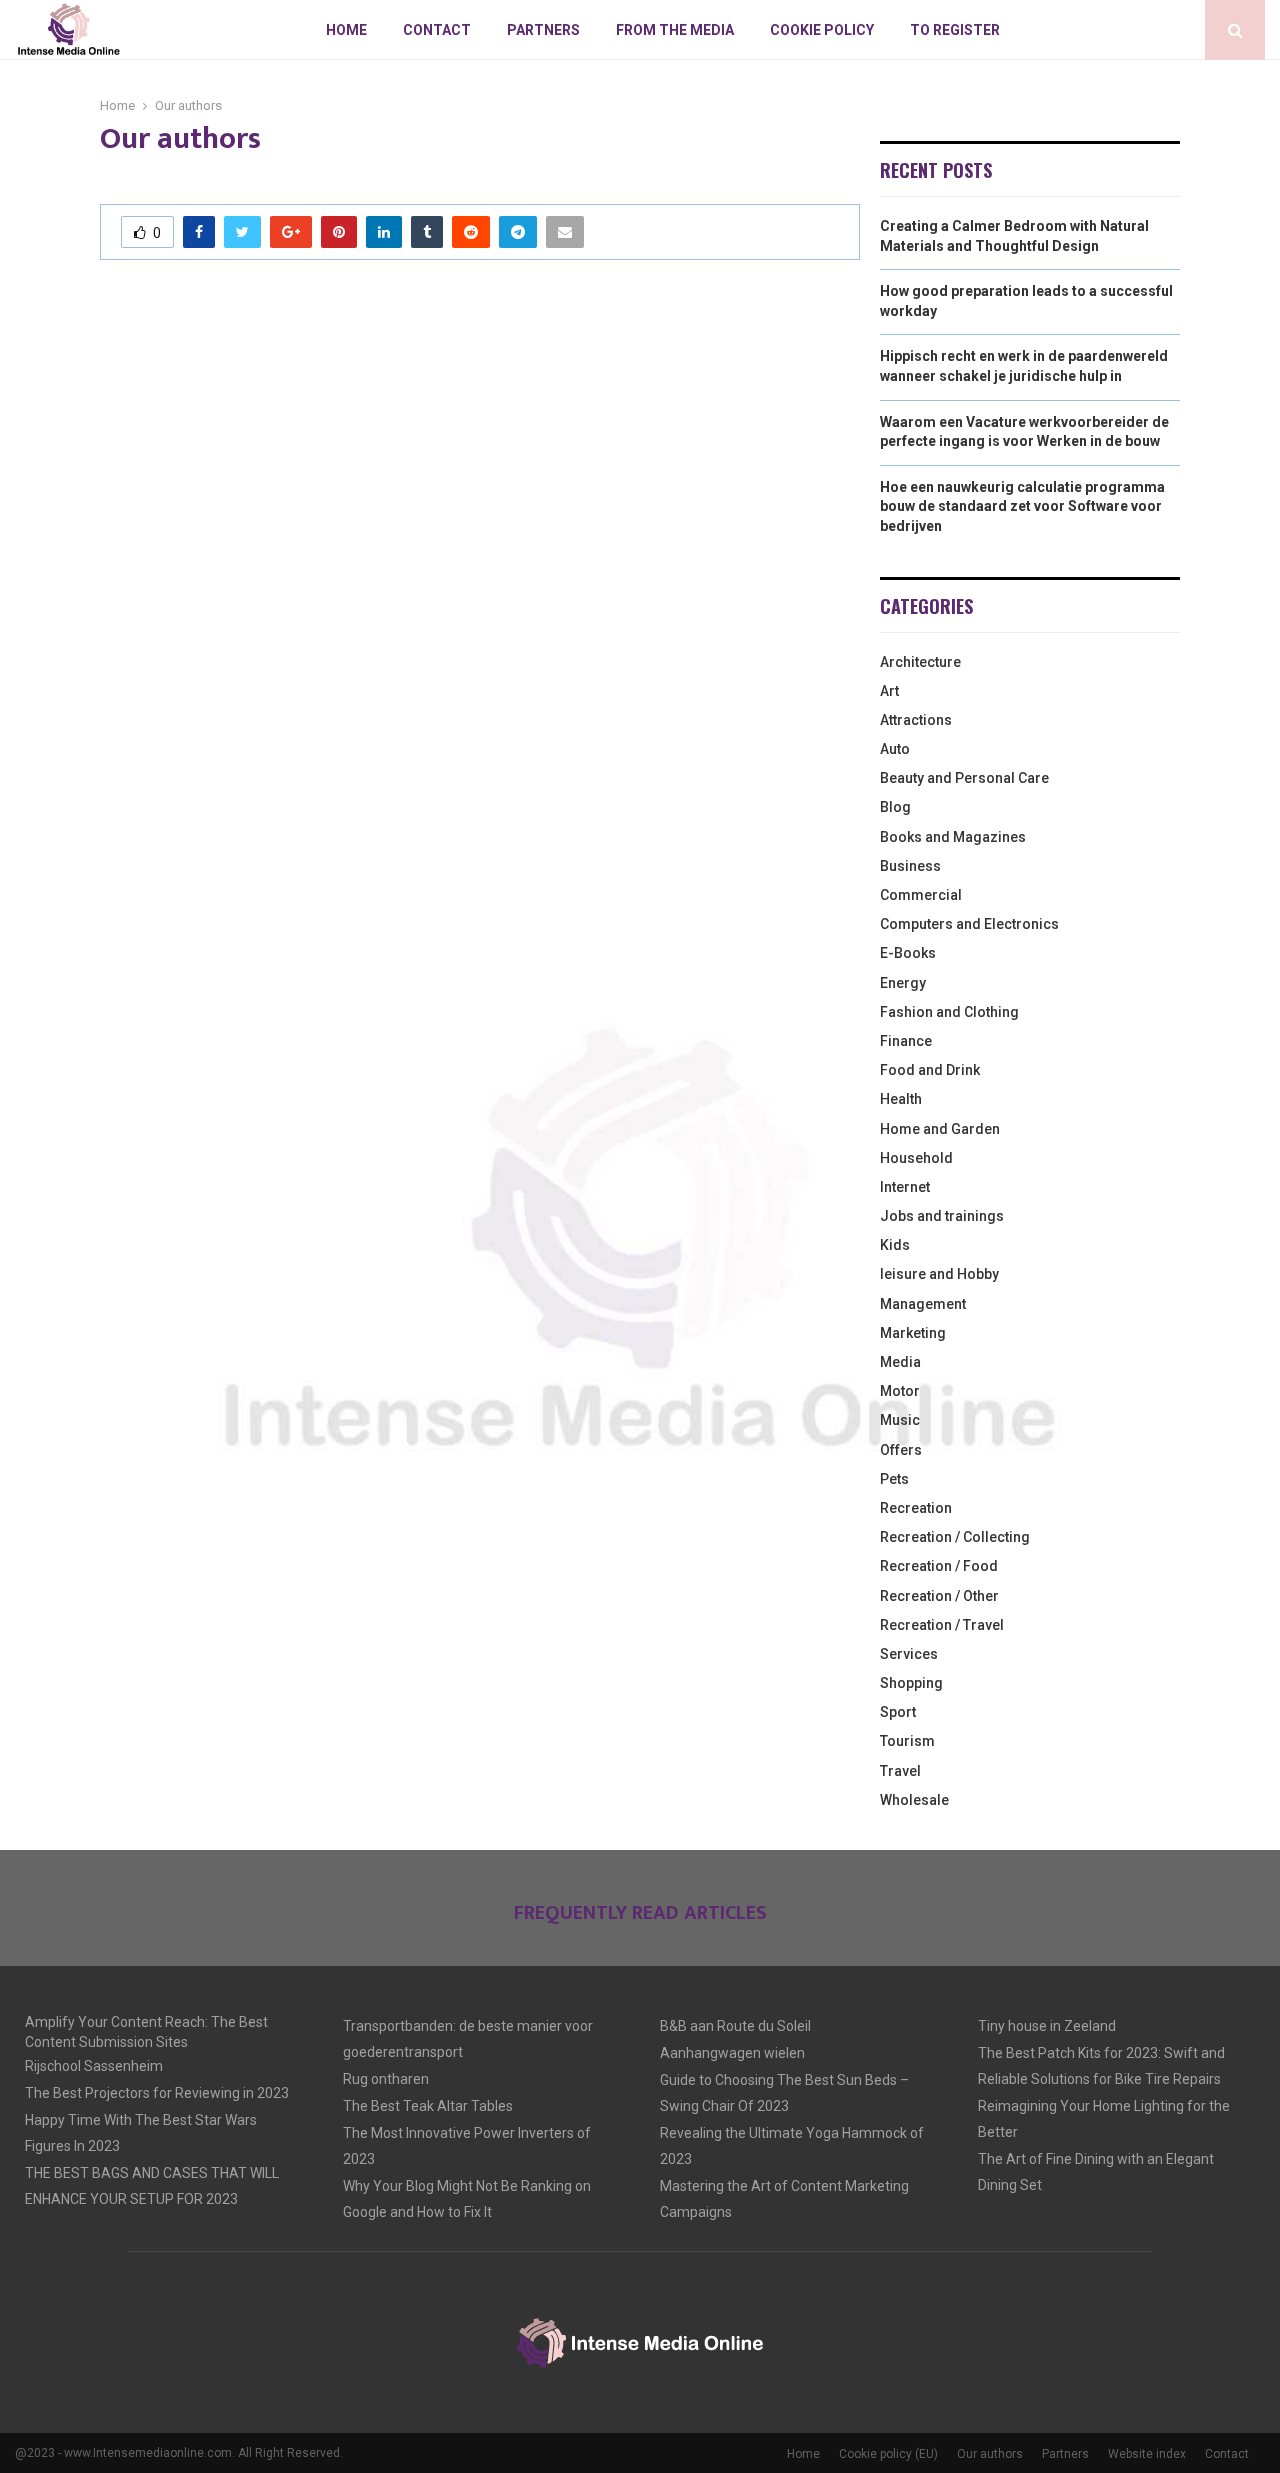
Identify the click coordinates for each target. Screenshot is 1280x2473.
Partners (543, 30)
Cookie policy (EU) (888, 2454)
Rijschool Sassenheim (94, 2066)
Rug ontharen (386, 2079)
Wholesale (914, 1800)
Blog (895, 807)
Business (910, 866)
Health (901, 1099)
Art (889, 691)
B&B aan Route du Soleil (735, 2026)
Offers (901, 1450)
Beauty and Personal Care (964, 778)
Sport (898, 1712)
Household (916, 1158)
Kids (895, 1245)
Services (909, 1654)
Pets (894, 1479)
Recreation (916, 1508)
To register (955, 30)
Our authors (990, 2454)
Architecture (920, 662)
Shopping (911, 1683)
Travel (900, 1771)
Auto (895, 749)
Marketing (913, 1333)
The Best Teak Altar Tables (428, 2106)
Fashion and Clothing (949, 1012)
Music (900, 1420)
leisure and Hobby (939, 1274)
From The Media (675, 30)
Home (346, 30)
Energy (903, 983)
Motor (900, 1391)
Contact (437, 30)
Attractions (916, 720)
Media (900, 1362)
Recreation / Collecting (955, 1537)
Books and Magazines (953, 837)
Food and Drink (930, 1070)
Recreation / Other (939, 1596)
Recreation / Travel (942, 1625)
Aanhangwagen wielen (732, 2053)
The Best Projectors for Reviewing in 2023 (157, 2093)
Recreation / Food (939, 1566)
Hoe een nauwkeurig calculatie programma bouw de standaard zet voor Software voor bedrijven (1022, 506)
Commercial (921, 895)
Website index (1147, 2454)
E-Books (908, 953)
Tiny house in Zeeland (1047, 2026)
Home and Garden (940, 1129)
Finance (906, 1041)
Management (923, 1304)
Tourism (907, 1741)
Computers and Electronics (969, 924)
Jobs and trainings (942, 1216)
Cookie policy (822, 30)
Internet (905, 1187)
